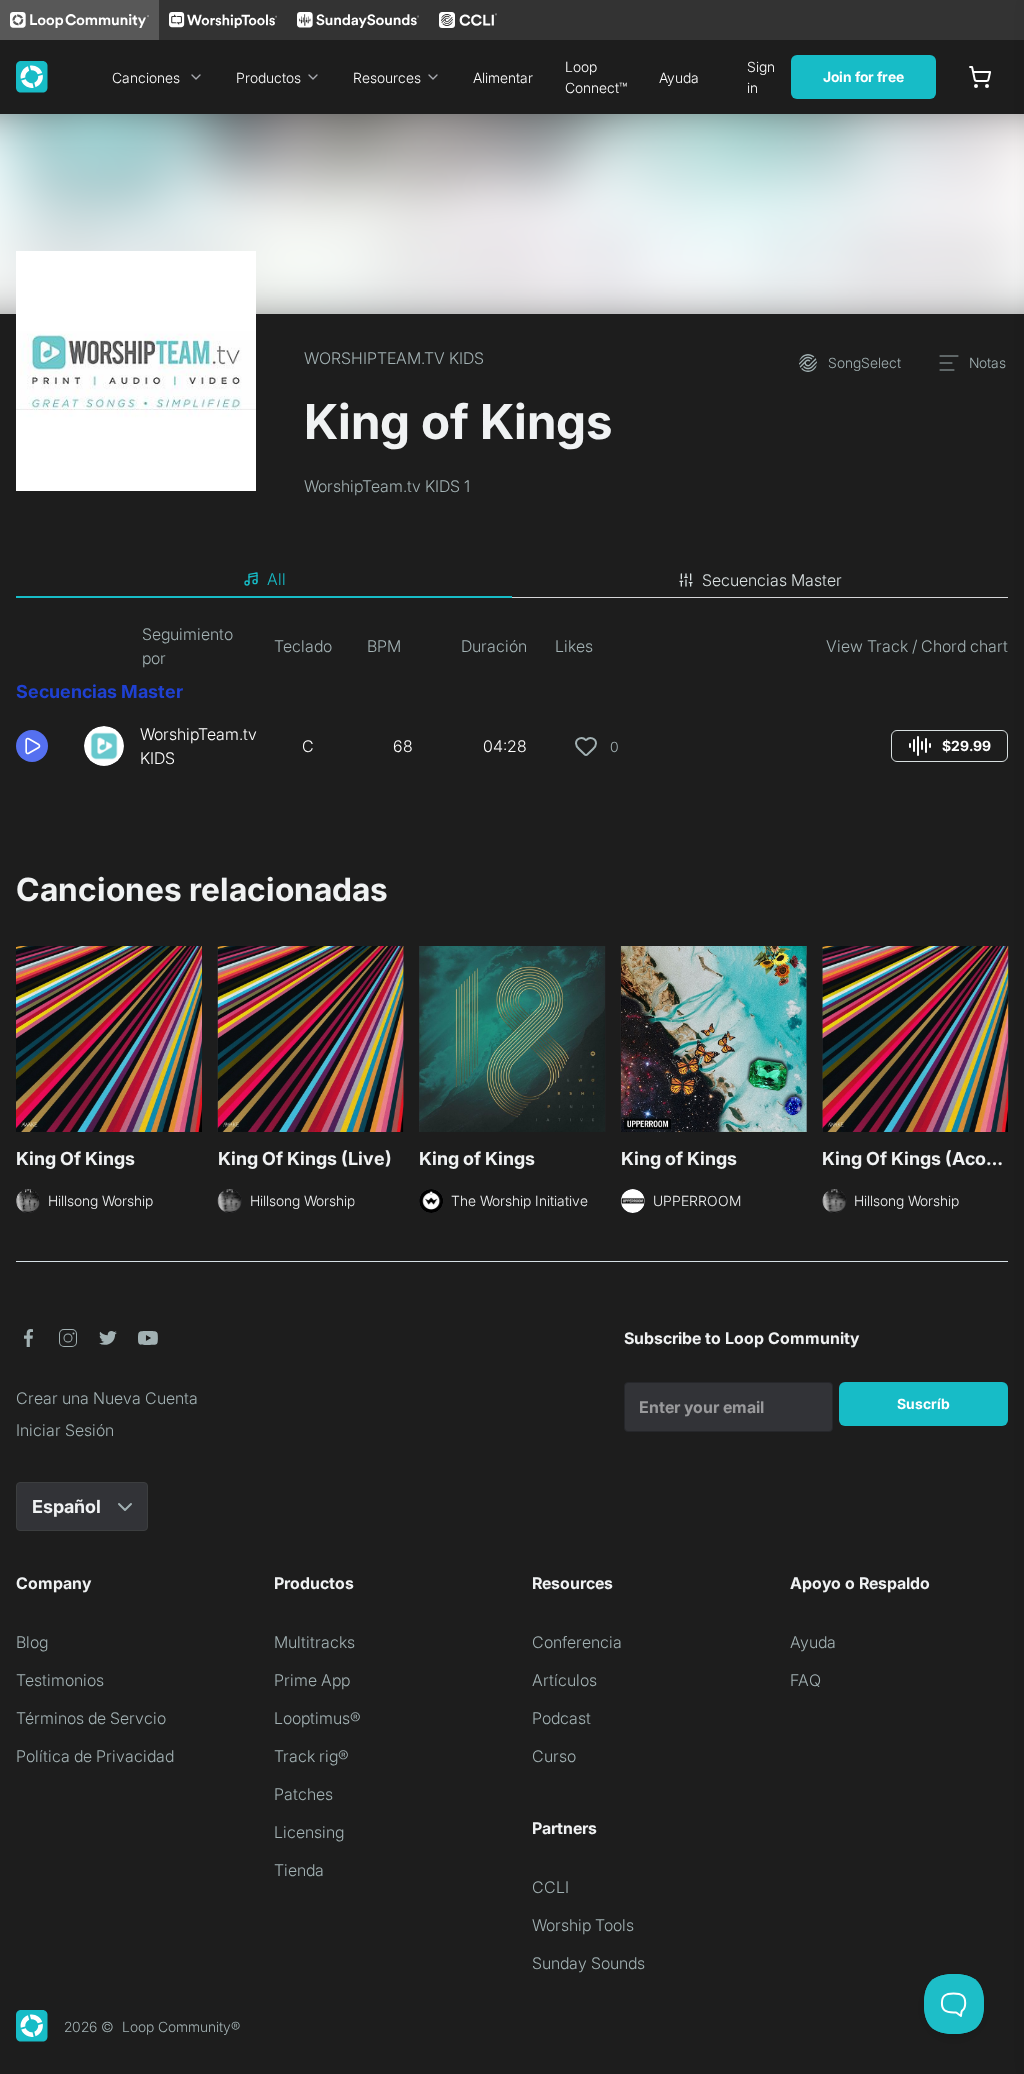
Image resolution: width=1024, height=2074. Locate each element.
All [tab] (276, 579)
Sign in (761, 77)
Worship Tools (583, 1925)
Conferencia (577, 1642)
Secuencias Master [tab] (772, 580)
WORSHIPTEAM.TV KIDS (394, 358)
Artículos (564, 1680)
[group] (949, 746)
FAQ (805, 1680)
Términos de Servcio (91, 1718)
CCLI (550, 1887)
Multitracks (314, 1642)
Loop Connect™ (596, 77)
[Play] (32, 746)
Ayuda (679, 77)
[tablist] (512, 580)
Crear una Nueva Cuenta (107, 1398)
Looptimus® (317, 1718)
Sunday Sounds (588, 1963)
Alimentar (503, 77)
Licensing (309, 1832)
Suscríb (923, 1403)
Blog (32, 1642)
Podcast (561, 1718)
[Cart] (980, 77)
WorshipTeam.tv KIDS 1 (387, 486)
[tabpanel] (512, 704)
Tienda (299, 1870)
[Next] (996, 1045)
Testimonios (60, 1680)
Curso (554, 1756)
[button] (42, 746)
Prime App (312, 1680)
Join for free (863, 76)
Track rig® (311, 1756)
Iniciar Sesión (65, 1430)
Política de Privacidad (95, 1756)
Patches (303, 1794)
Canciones (146, 77)
